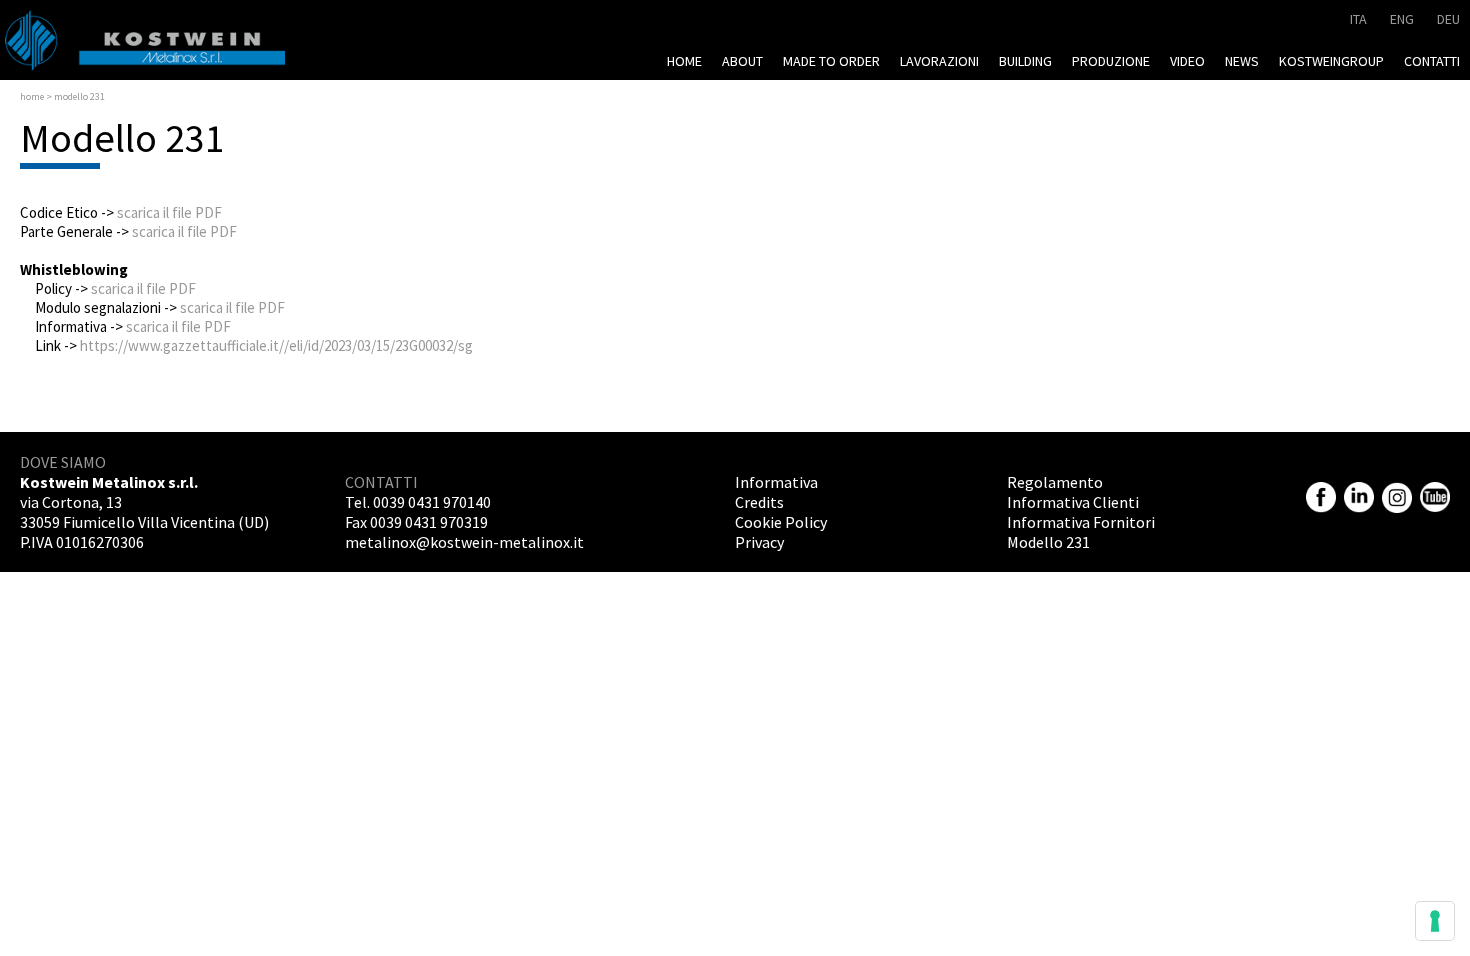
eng (1402, 19)
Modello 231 (1048, 542)
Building (1025, 61)
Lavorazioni (939, 61)
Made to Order (831, 61)
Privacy (759, 542)
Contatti (1432, 61)
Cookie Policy (781, 522)
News (1242, 61)
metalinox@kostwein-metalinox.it (464, 542)
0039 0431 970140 (432, 502)
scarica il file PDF (169, 212)
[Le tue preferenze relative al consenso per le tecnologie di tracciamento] (1435, 921)
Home (684, 61)
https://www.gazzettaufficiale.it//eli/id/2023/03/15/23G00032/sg (276, 345)
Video (1187, 61)
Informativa (776, 482)
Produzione (1111, 61)
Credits (759, 502)
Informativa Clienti (1073, 502)
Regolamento (1055, 482)
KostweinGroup (1331, 61)
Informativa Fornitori (1081, 522)
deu (1448, 19)
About (742, 61)
